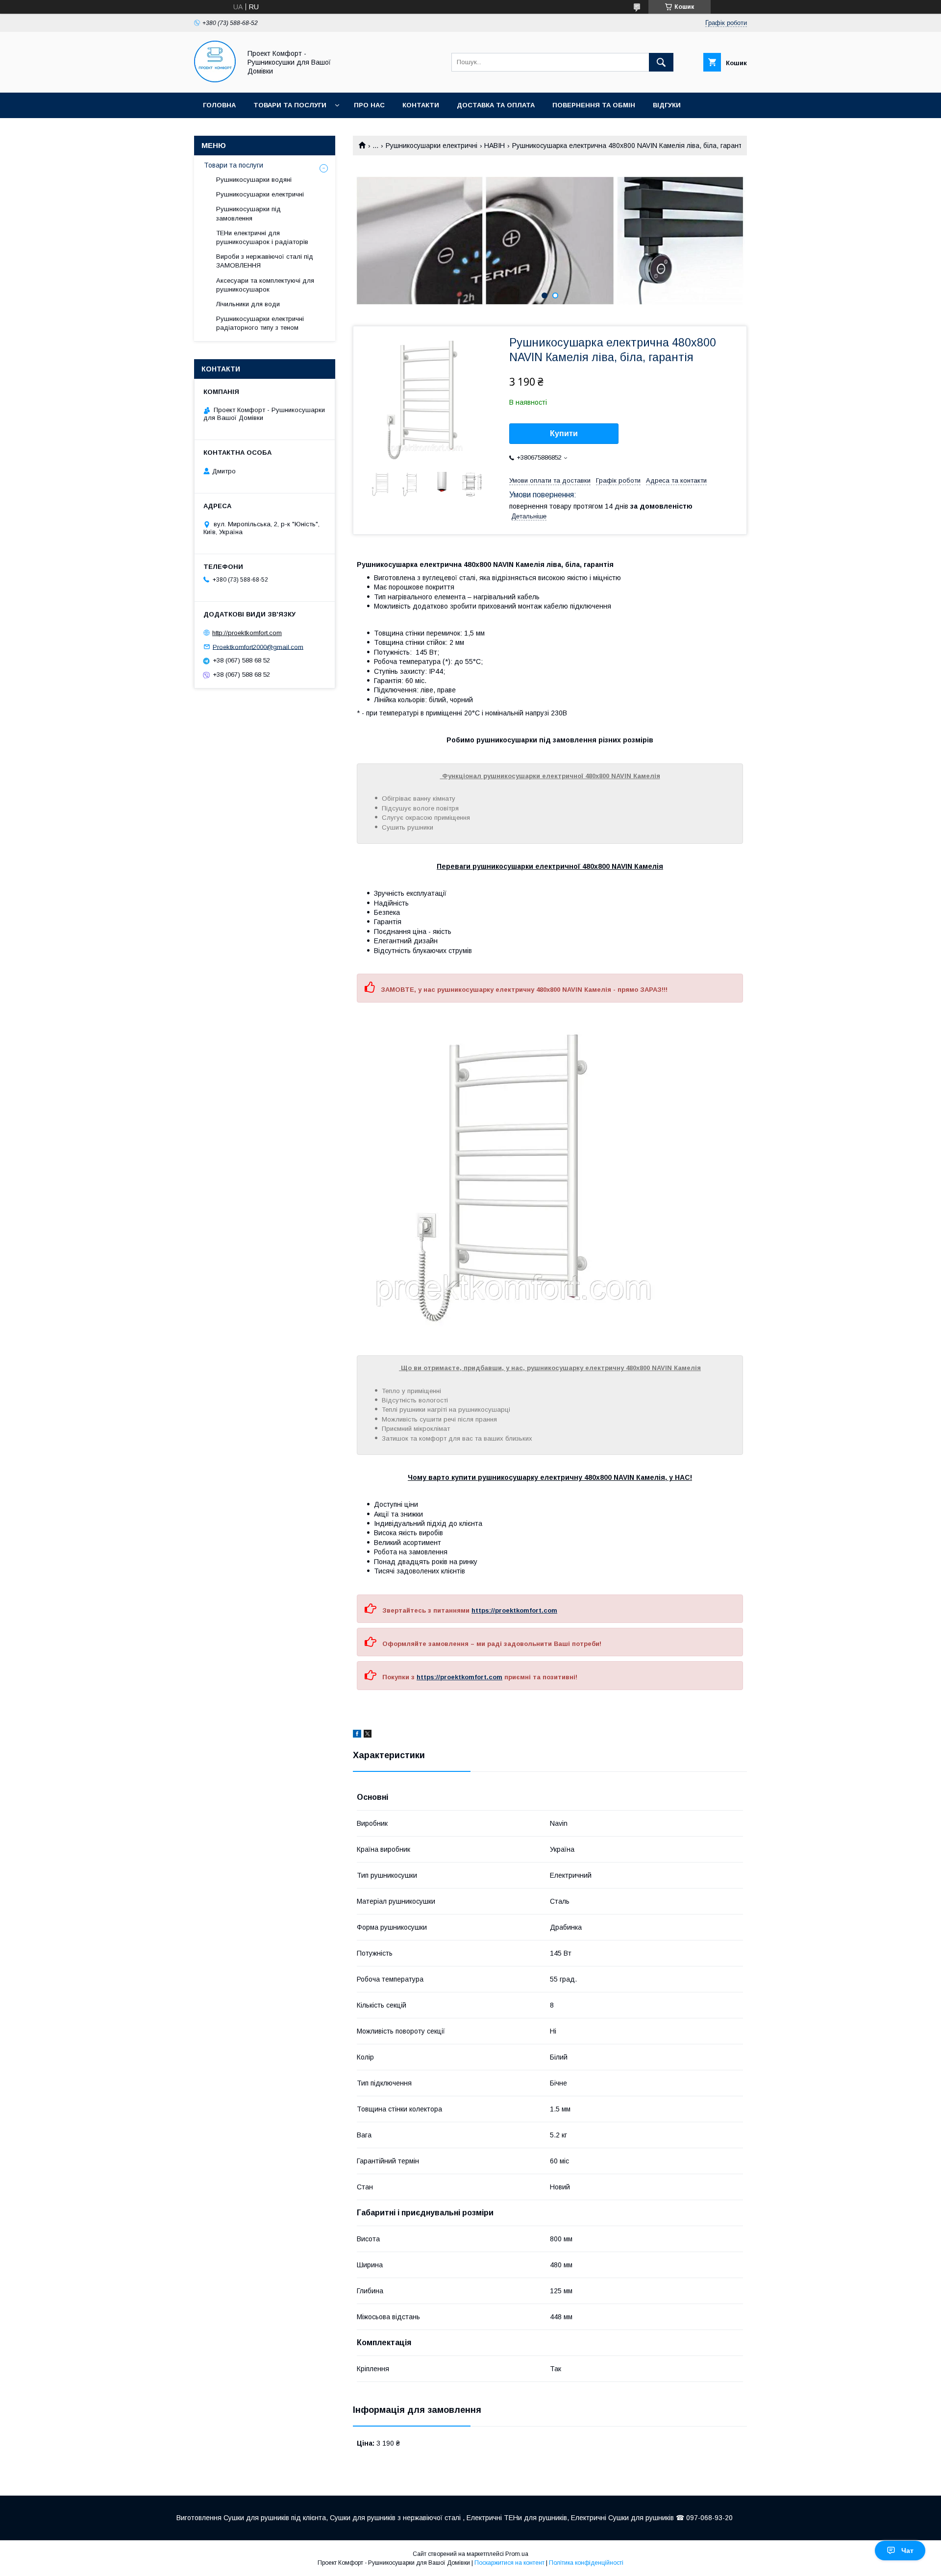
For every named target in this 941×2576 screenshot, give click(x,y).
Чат (907, 2551)
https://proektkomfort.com (514, 1610)
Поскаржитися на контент (509, 2563)
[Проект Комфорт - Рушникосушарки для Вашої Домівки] (215, 80)
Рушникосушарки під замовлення (248, 213)
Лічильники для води (248, 304)
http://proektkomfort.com (247, 633)
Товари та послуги (290, 105)
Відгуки (667, 105)
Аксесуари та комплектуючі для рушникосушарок (265, 285)
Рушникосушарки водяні (254, 180)
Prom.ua (517, 2554)
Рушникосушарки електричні (432, 146)
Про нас (369, 105)
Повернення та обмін (594, 105)
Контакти (421, 105)
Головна (219, 105)
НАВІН (495, 146)
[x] (368, 1735)
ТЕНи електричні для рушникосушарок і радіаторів (262, 237)
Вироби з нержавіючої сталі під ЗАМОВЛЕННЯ (265, 261)
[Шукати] (661, 62)
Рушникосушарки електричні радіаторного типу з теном (260, 323)
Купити (564, 433)
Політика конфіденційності (586, 2563)
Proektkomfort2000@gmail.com (258, 647)
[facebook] (357, 1735)
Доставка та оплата (496, 105)
